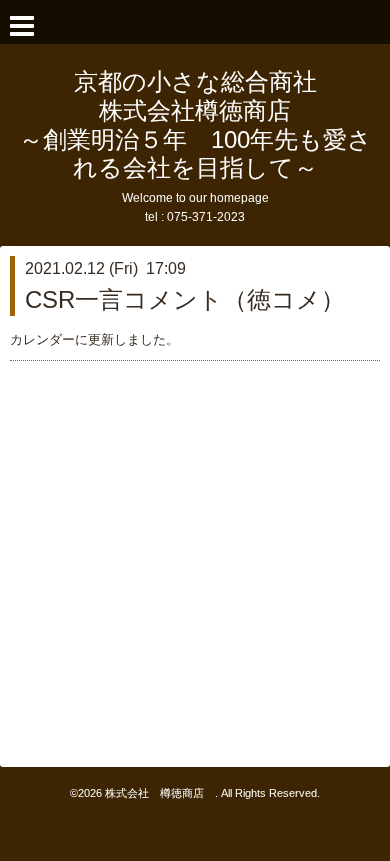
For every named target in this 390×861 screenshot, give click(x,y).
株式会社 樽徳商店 (160, 793)
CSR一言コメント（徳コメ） (185, 299)
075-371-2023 (206, 217)
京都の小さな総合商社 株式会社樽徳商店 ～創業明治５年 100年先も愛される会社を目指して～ (195, 124)
